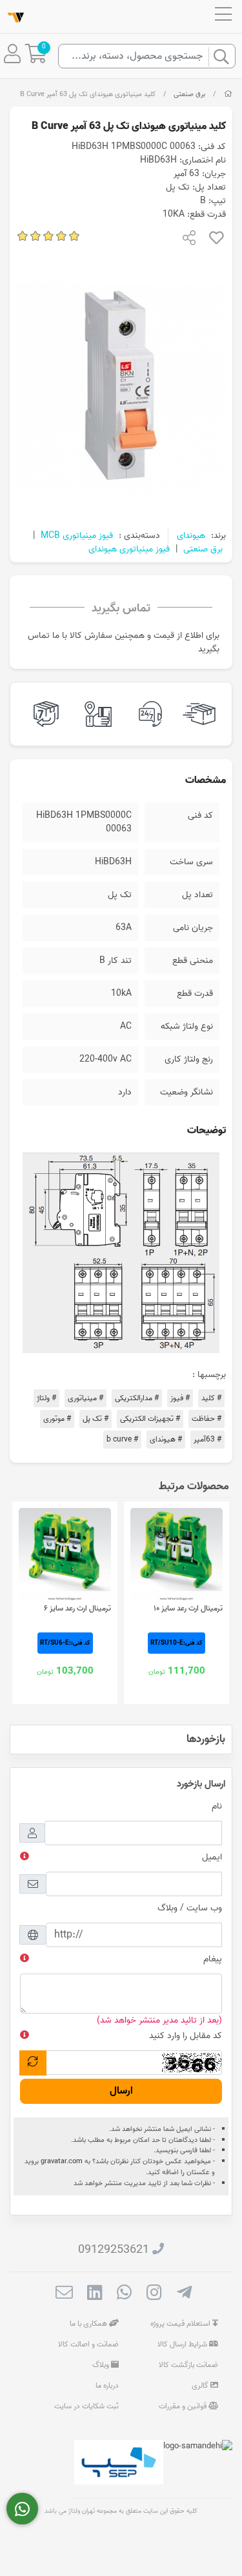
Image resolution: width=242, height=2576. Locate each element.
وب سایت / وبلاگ (190, 1908)
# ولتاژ (46, 1398)
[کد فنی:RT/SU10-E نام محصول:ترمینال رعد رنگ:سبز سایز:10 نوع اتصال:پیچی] (176, 1554)
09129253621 (114, 2250)
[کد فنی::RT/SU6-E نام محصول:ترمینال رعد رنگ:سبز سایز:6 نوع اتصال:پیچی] (65, 1554)
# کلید (211, 1398)
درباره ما (107, 2385)
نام (217, 1806)
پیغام (213, 1959)
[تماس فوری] (22, 2509)
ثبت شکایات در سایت (86, 2406)
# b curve (122, 1439)
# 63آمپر (207, 1439)
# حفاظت (207, 1419)
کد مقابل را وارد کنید (186, 2036)
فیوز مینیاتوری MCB (77, 536)
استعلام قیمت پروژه (181, 2323)
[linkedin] (95, 2294)
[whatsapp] (124, 2294)
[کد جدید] (33, 2063)
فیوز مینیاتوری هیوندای (129, 549)
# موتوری (57, 1419)
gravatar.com (62, 2161)
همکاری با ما (89, 2323)
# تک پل (96, 1419)
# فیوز (180, 1398)
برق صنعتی (189, 94)
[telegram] (184, 2294)
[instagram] (154, 2294)
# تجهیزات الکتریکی (150, 1419)
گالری (201, 2385)
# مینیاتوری (86, 1398)
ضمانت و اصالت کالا (88, 2344)
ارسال (121, 2091)
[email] (64, 2294)
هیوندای (191, 536)
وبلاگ (102, 2365)
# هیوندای (166, 1439)
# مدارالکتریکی (137, 1398)
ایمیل (212, 1857)
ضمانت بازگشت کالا (188, 2365)
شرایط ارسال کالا (183, 2344)
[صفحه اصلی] (228, 94)
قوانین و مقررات (184, 2406)
